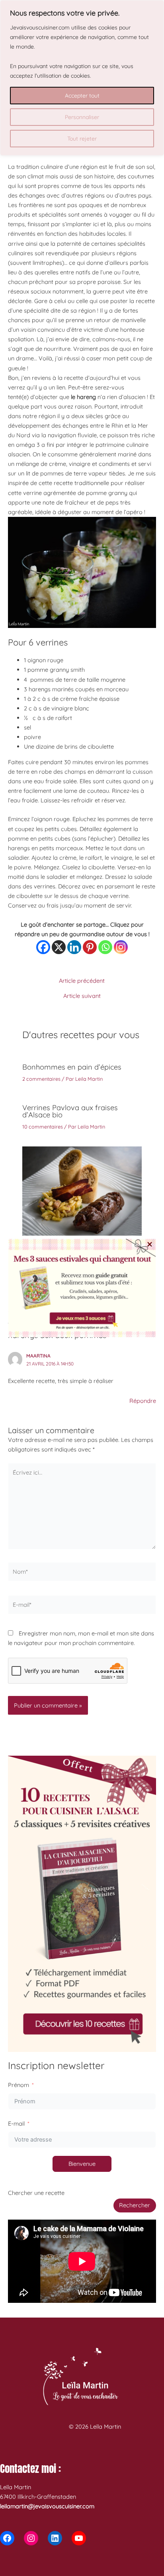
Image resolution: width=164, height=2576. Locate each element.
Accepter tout (82, 96)
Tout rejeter (82, 139)
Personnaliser (82, 117)
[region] (82, 78)
